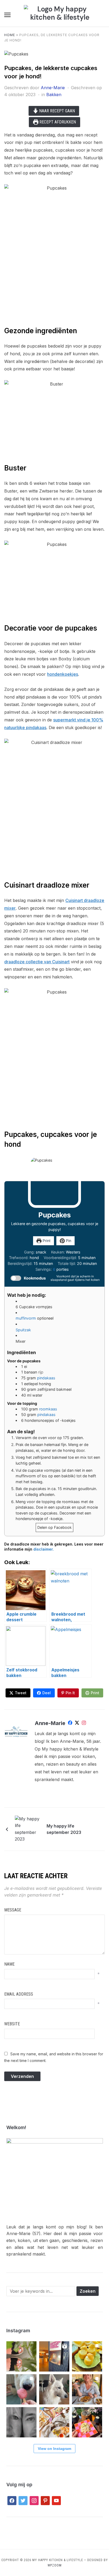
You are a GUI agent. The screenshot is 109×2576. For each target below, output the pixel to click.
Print (46, 1241)
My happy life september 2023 (64, 1829)
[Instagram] (84, 1724)
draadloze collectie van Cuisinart (37, 962)
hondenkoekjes (63, 674)
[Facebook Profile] (70, 1724)
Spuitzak (23, 1330)
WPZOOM (55, 2565)
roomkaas (48, 1409)
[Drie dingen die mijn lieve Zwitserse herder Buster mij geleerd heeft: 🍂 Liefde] (54, 2389)
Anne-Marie (53, 88)
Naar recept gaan (56, 111)
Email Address (19, 1994)
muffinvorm (26, 1318)
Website (12, 2024)
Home (10, 35)
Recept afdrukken (57, 122)
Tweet (21, 1693)
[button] (7, 15)
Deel (47, 1693)
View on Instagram (54, 2449)
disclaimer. (44, 1549)
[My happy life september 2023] (28, 1829)
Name (9, 1964)
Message (13, 1910)
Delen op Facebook (54, 1527)
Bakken (54, 95)
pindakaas (46, 1378)
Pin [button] (68, 1241)
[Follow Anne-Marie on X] (77, 1724)
